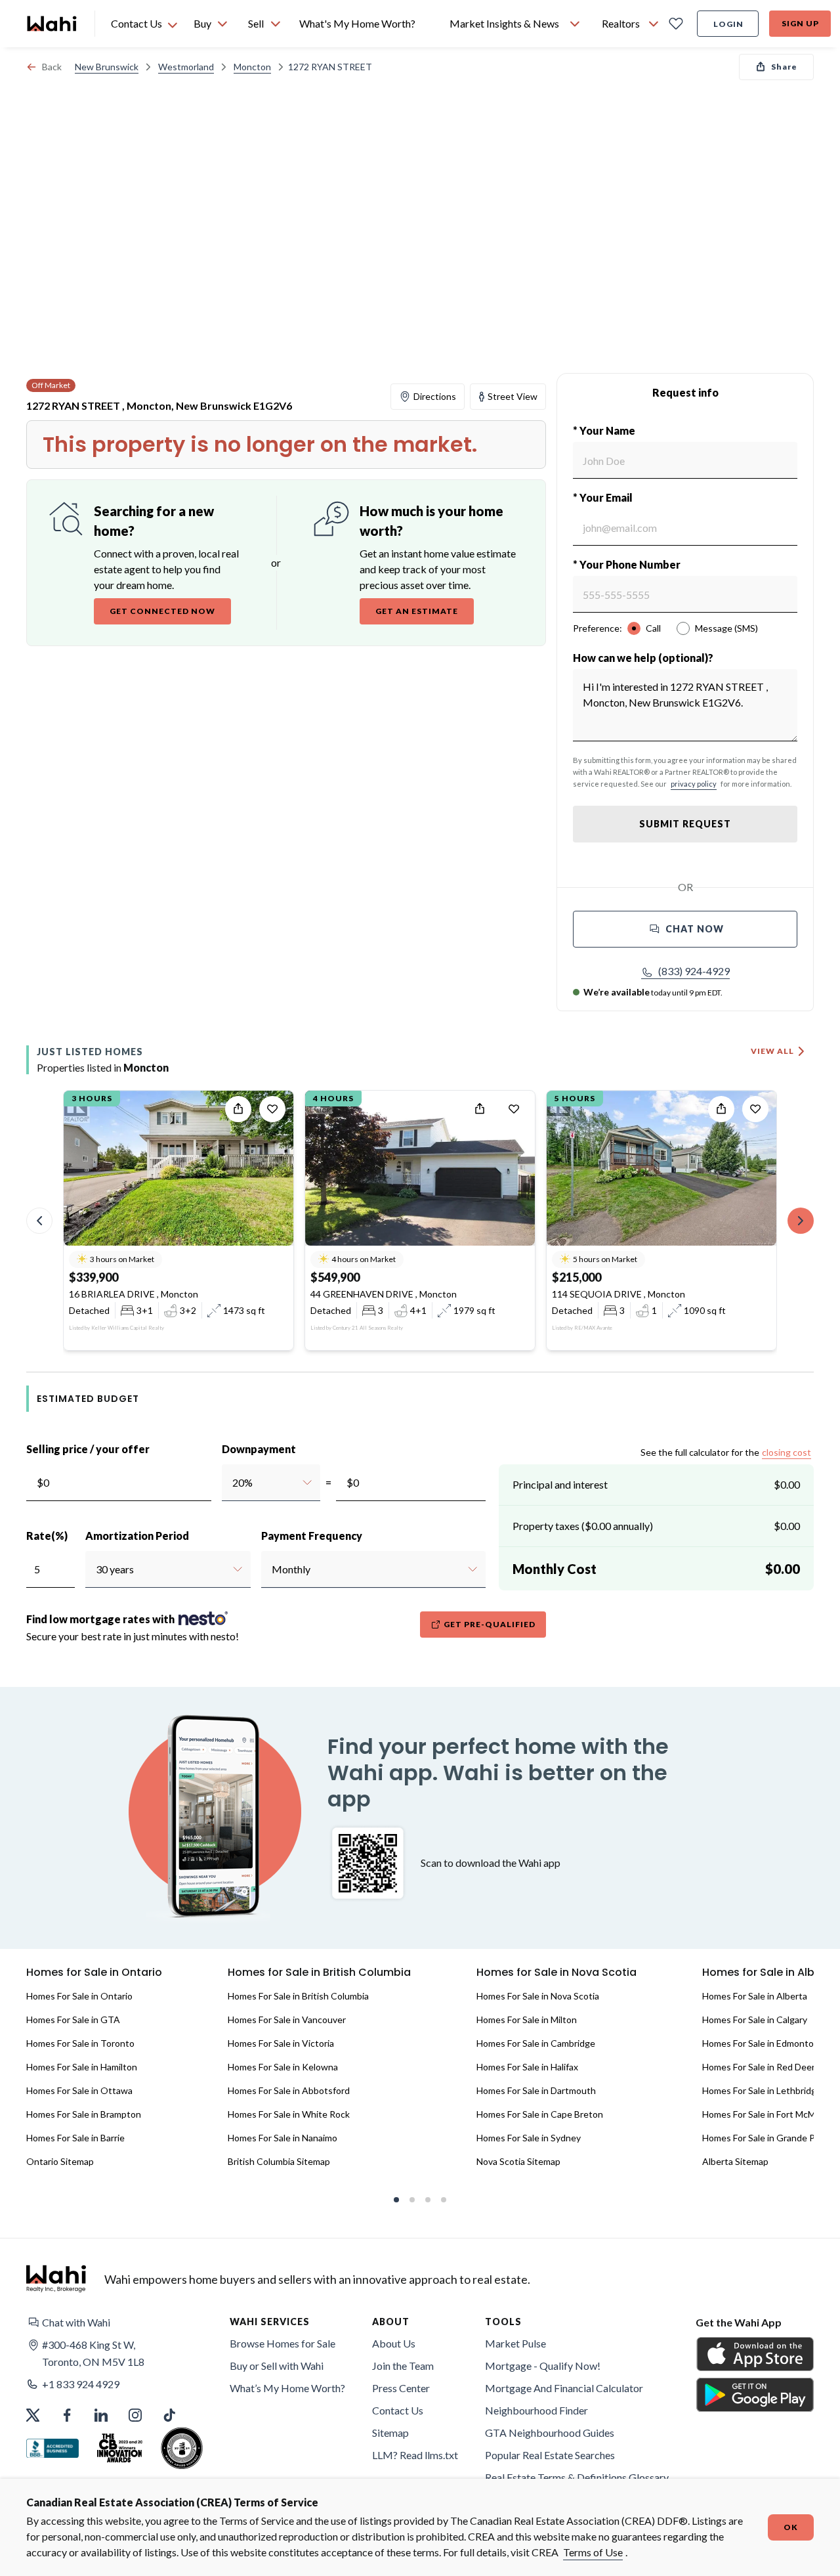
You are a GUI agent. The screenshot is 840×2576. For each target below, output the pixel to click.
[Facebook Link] (67, 2415)
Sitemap (390, 2433)
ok (791, 2527)
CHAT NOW (695, 929)
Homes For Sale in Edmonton (761, 2043)
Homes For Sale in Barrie (75, 2138)
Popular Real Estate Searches (550, 2455)
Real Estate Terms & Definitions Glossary (577, 2477)
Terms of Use (593, 2552)
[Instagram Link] (135, 2415)
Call (653, 628)
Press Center (401, 2388)
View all (772, 1051)
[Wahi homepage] (52, 24)
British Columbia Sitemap (279, 2161)
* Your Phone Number (627, 564)
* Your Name (604, 430)
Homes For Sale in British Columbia (298, 1996)
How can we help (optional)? (643, 658)
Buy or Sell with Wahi (277, 2366)
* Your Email (603, 497)
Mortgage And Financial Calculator (564, 2388)
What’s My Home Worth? (287, 2388)
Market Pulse (515, 2343)
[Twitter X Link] (33, 2415)
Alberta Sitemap (735, 2161)
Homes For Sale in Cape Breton (540, 2114)
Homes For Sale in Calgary (755, 2019)
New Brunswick (107, 67)
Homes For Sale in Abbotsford (289, 2090)
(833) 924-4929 (694, 971)
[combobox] (232, 1483)
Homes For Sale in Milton (527, 2019)
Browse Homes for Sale (283, 2343)
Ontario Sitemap (60, 2161)
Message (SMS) (726, 628)
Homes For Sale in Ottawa (79, 2090)
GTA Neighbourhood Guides (550, 2433)
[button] (685, 971)
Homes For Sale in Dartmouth (536, 2090)
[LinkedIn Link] (101, 2415)
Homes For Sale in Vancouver (287, 2019)
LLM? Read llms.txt (415, 2455)
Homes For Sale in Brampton (84, 2114)
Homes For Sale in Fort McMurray (769, 2114)
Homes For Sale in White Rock (289, 2114)
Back (52, 67)
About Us (394, 2343)
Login (728, 24)
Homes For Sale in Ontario (79, 1996)
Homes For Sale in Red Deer (759, 2067)
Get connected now (162, 611)
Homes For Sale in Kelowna (283, 2067)
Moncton (252, 67)
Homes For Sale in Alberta (755, 1996)
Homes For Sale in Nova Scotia (538, 1996)
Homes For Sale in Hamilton (82, 2067)
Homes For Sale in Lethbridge (762, 2090)
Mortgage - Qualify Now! (543, 2366)
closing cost (787, 1452)
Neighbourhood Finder (536, 2410)
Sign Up (800, 23)
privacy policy (694, 784)
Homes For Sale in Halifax (527, 2067)
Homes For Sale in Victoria (281, 2043)
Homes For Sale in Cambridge (536, 2043)
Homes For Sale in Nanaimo (283, 2138)
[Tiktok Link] (169, 2415)
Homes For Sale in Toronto (80, 2043)
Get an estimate (417, 611)
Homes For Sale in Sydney (529, 2138)
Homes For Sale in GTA (73, 2019)
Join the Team (403, 2366)
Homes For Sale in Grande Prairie (769, 2138)
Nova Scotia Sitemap (518, 2161)
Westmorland (186, 67)
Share (784, 67)
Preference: (598, 628)
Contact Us (398, 2410)
